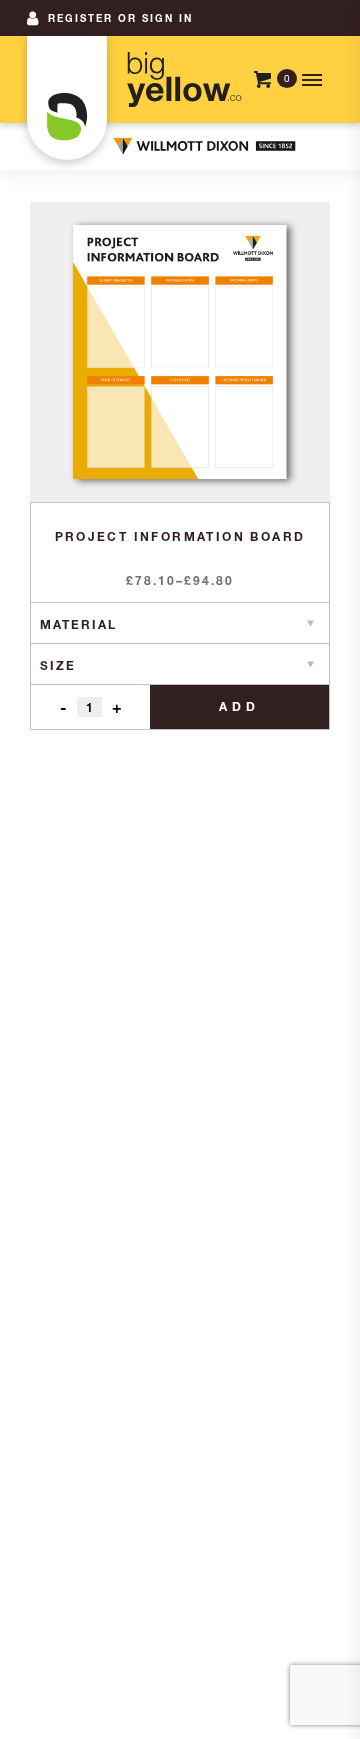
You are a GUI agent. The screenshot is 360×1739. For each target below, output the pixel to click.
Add (239, 706)
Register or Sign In (120, 18)
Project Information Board (180, 536)
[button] (310, 80)
